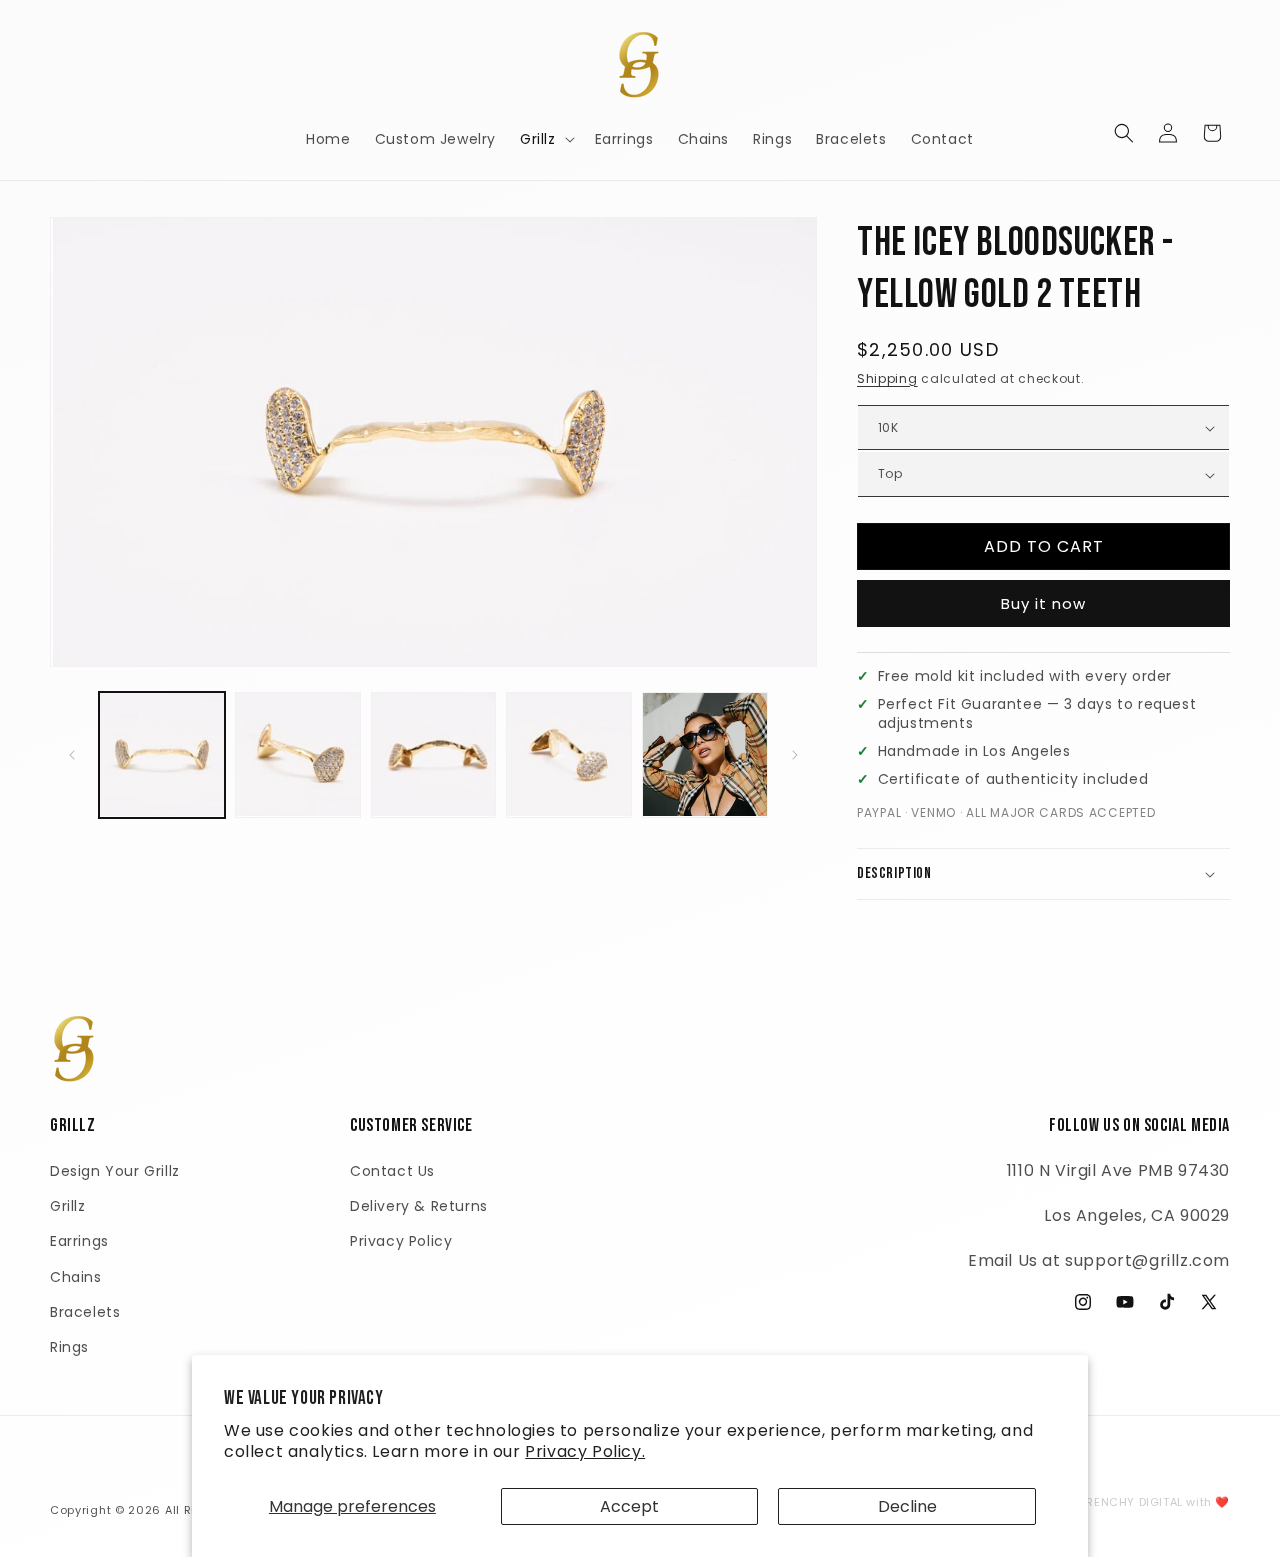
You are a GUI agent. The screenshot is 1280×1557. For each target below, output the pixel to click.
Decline (907, 1506)
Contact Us (392, 1171)
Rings (69, 1347)
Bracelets (85, 1312)
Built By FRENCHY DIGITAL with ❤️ (1131, 1502)
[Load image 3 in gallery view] (434, 755)
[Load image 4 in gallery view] (569, 755)
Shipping (887, 378)
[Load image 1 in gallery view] (162, 755)
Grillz (68, 1206)
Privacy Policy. (585, 1451)
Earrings (79, 1241)
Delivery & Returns (419, 1206)
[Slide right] (795, 755)
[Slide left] (72, 755)
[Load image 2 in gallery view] (298, 755)
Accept (629, 1506)
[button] (545, 139)
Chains (76, 1277)
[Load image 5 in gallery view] (705, 755)
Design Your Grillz (115, 1171)
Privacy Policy (401, 1241)
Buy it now (1043, 603)
